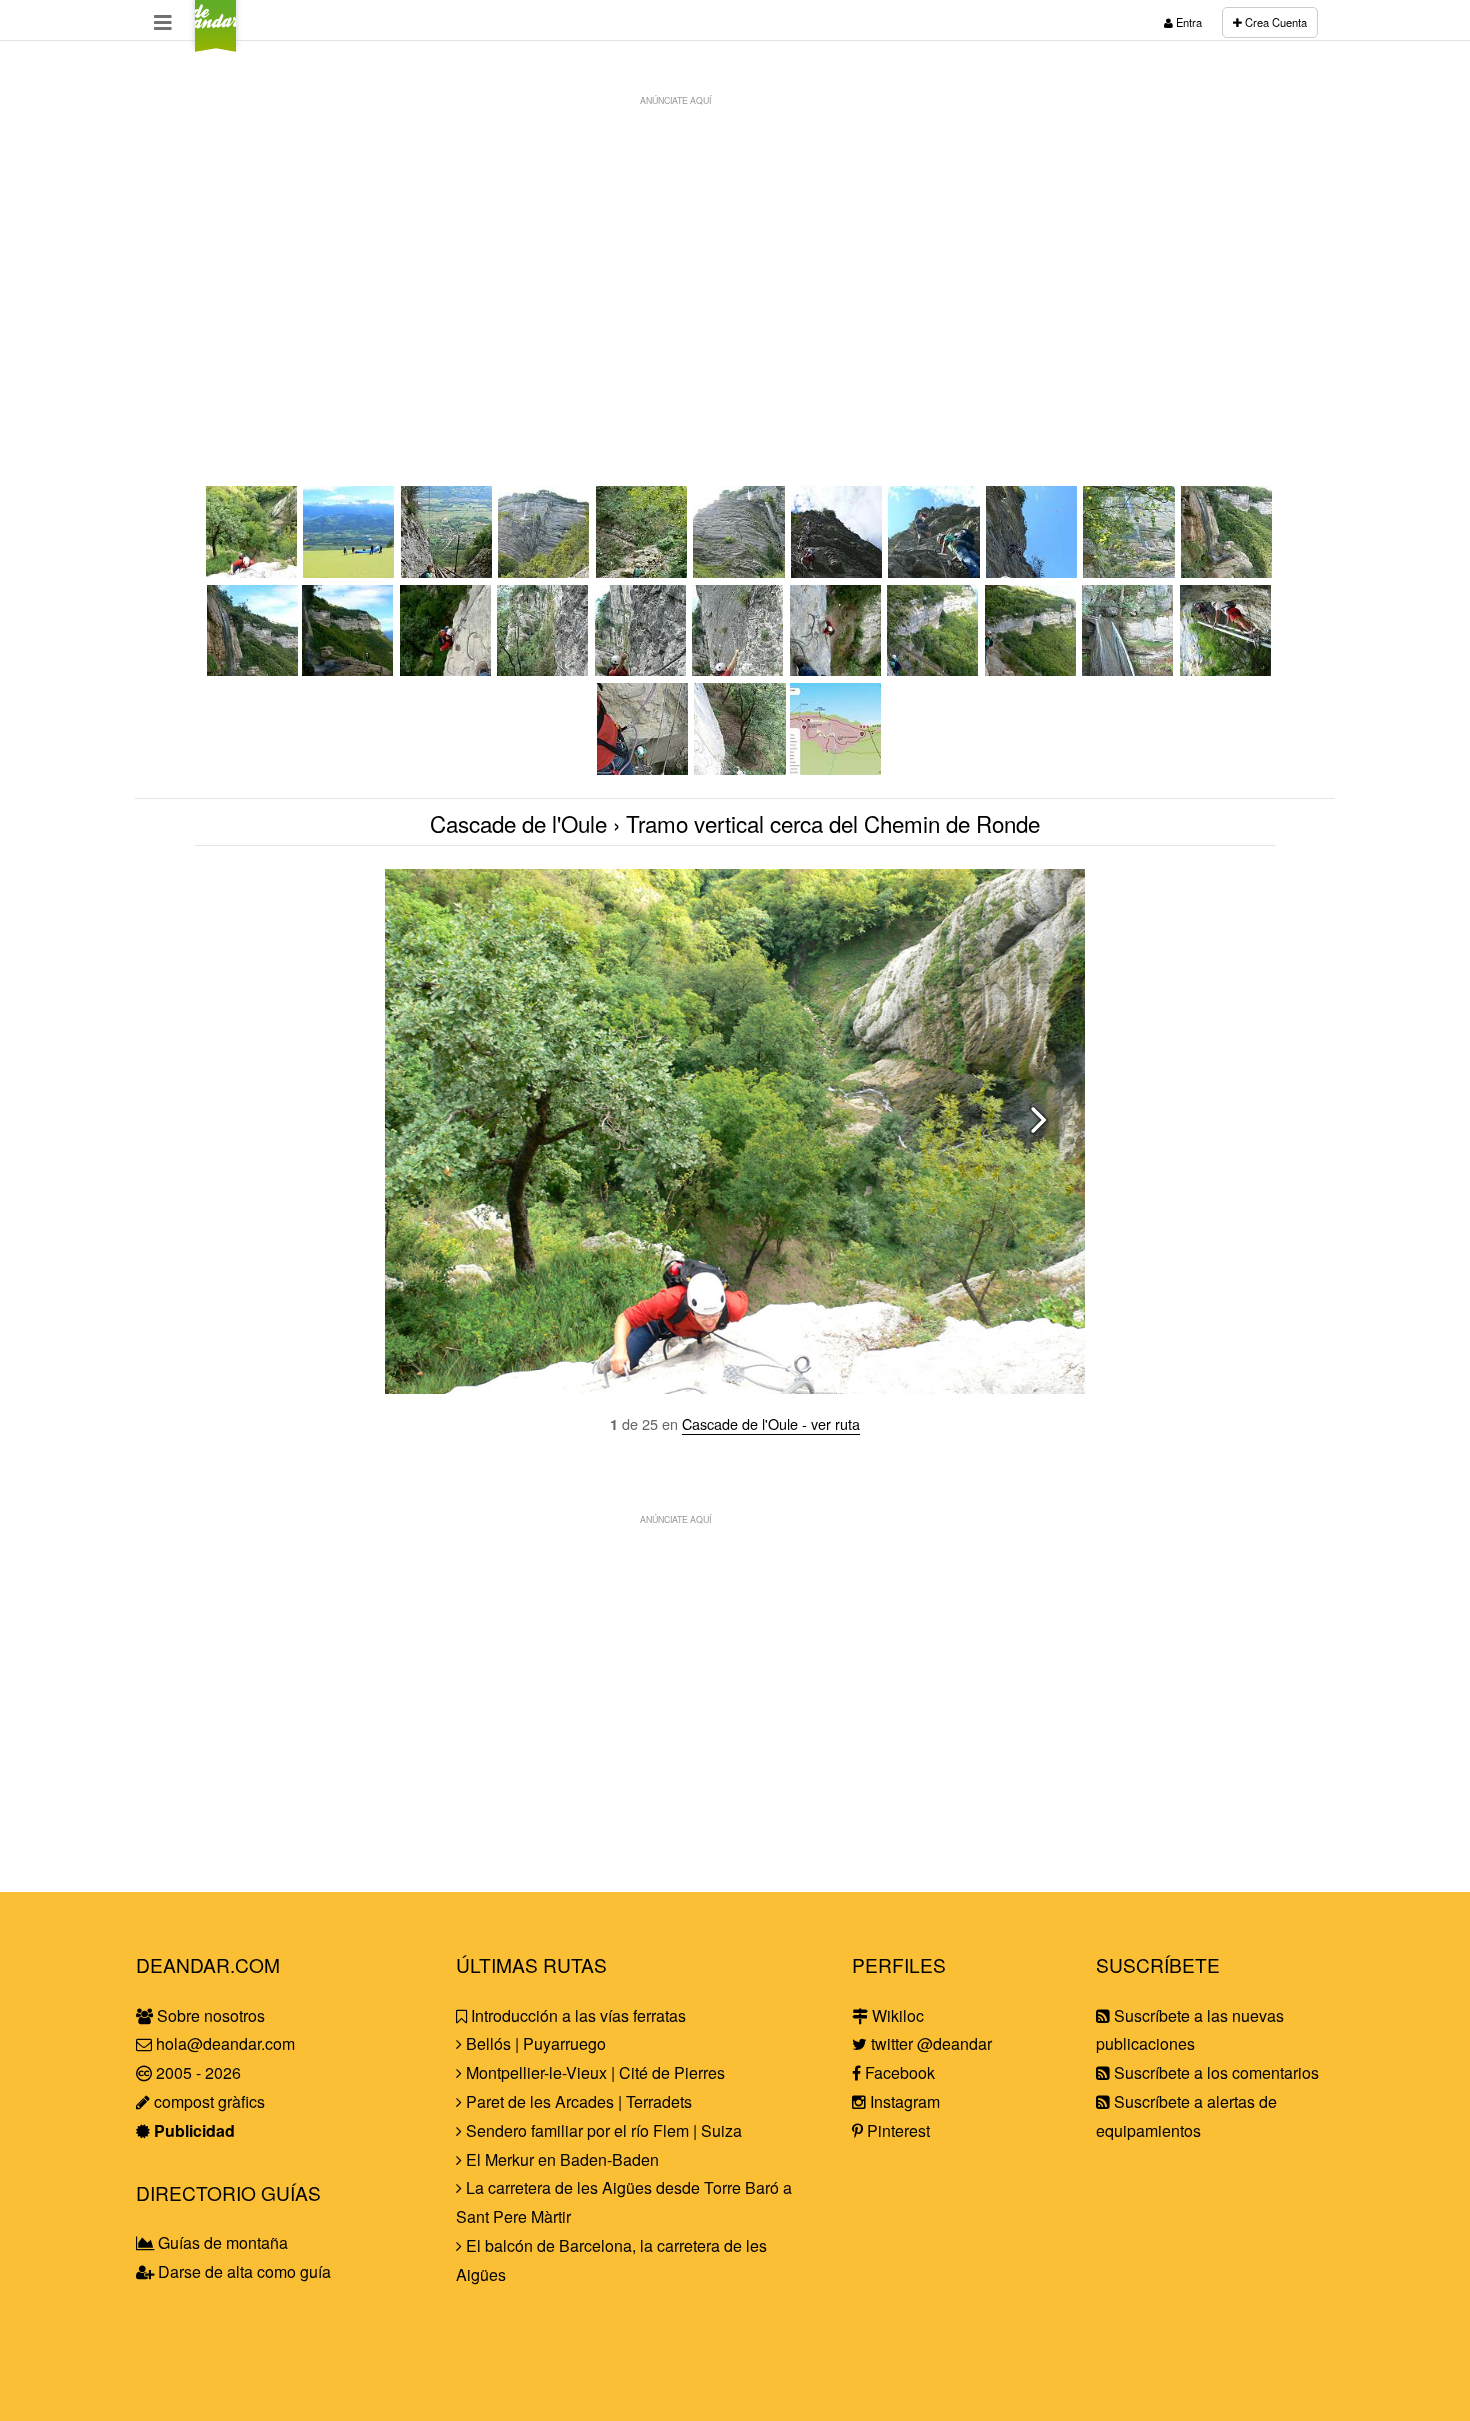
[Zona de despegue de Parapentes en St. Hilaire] (350, 571)
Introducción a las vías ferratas (576, 2015)
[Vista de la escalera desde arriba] (644, 768)
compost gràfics (207, 2101)
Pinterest (896, 2130)
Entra (1187, 22)
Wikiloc (896, 2015)
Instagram (903, 2101)
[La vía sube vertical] (447, 669)
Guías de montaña (221, 2242)
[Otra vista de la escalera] (739, 768)
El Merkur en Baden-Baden (560, 2159)
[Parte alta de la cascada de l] (1129, 669)
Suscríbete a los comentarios (1214, 2072)
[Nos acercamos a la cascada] (1130, 571)
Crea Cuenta (1274, 22)
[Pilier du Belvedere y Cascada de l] (1228, 571)
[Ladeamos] (544, 669)
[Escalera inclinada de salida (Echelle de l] (1227, 669)
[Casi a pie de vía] (545, 571)
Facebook (898, 2072)
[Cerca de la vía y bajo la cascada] (740, 571)
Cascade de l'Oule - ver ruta (771, 1423)
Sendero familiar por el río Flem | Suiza (602, 2130)
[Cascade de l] (349, 669)
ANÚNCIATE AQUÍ (675, 100)
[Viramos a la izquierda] (837, 669)
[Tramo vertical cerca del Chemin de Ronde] (253, 571)
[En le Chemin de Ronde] (1032, 669)
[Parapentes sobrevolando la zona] (1033, 571)
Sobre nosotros (209, 2015)
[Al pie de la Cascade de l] (252, 669)
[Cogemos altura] (739, 669)
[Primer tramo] (838, 571)
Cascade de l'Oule (518, 823)
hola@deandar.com (225, 2043)
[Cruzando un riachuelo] (643, 571)
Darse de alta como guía (242, 2271)
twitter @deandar (929, 2043)
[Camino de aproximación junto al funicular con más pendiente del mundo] (448, 571)
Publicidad (192, 2130)
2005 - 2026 (196, 2072)
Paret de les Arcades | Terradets (577, 2101)
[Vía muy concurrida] (935, 571)
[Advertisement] (735, 256)
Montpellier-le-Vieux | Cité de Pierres (593, 2072)
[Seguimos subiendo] (642, 669)
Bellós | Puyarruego (534, 2043)
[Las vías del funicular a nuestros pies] (934, 669)
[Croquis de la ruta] (837, 768)
